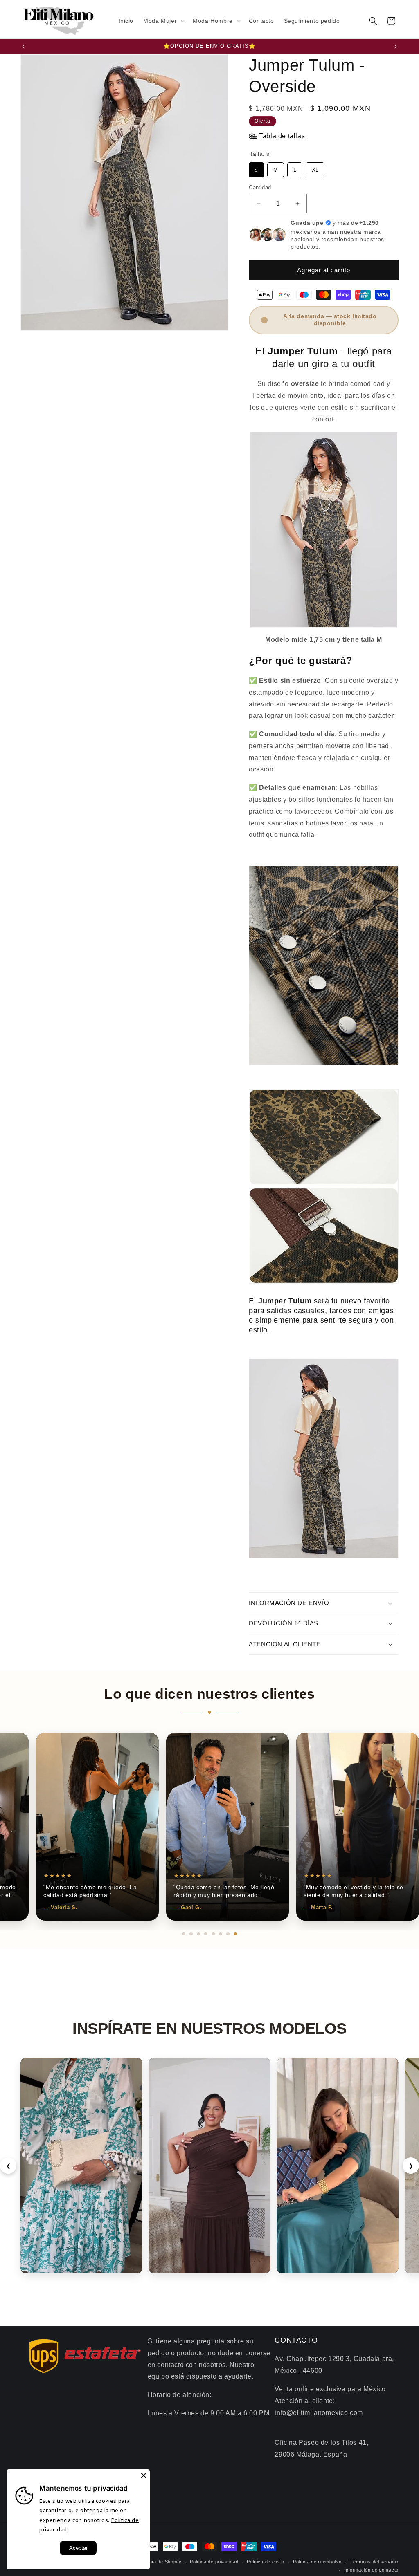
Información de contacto (371, 2570)
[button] (163, 21)
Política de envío (266, 2562)
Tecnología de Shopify (157, 2562)
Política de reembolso (317, 2562)
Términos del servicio (374, 2562)
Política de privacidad (214, 2562)
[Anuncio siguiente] (396, 47)
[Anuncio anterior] (23, 47)
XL (315, 168)
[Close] (144, 2475)
